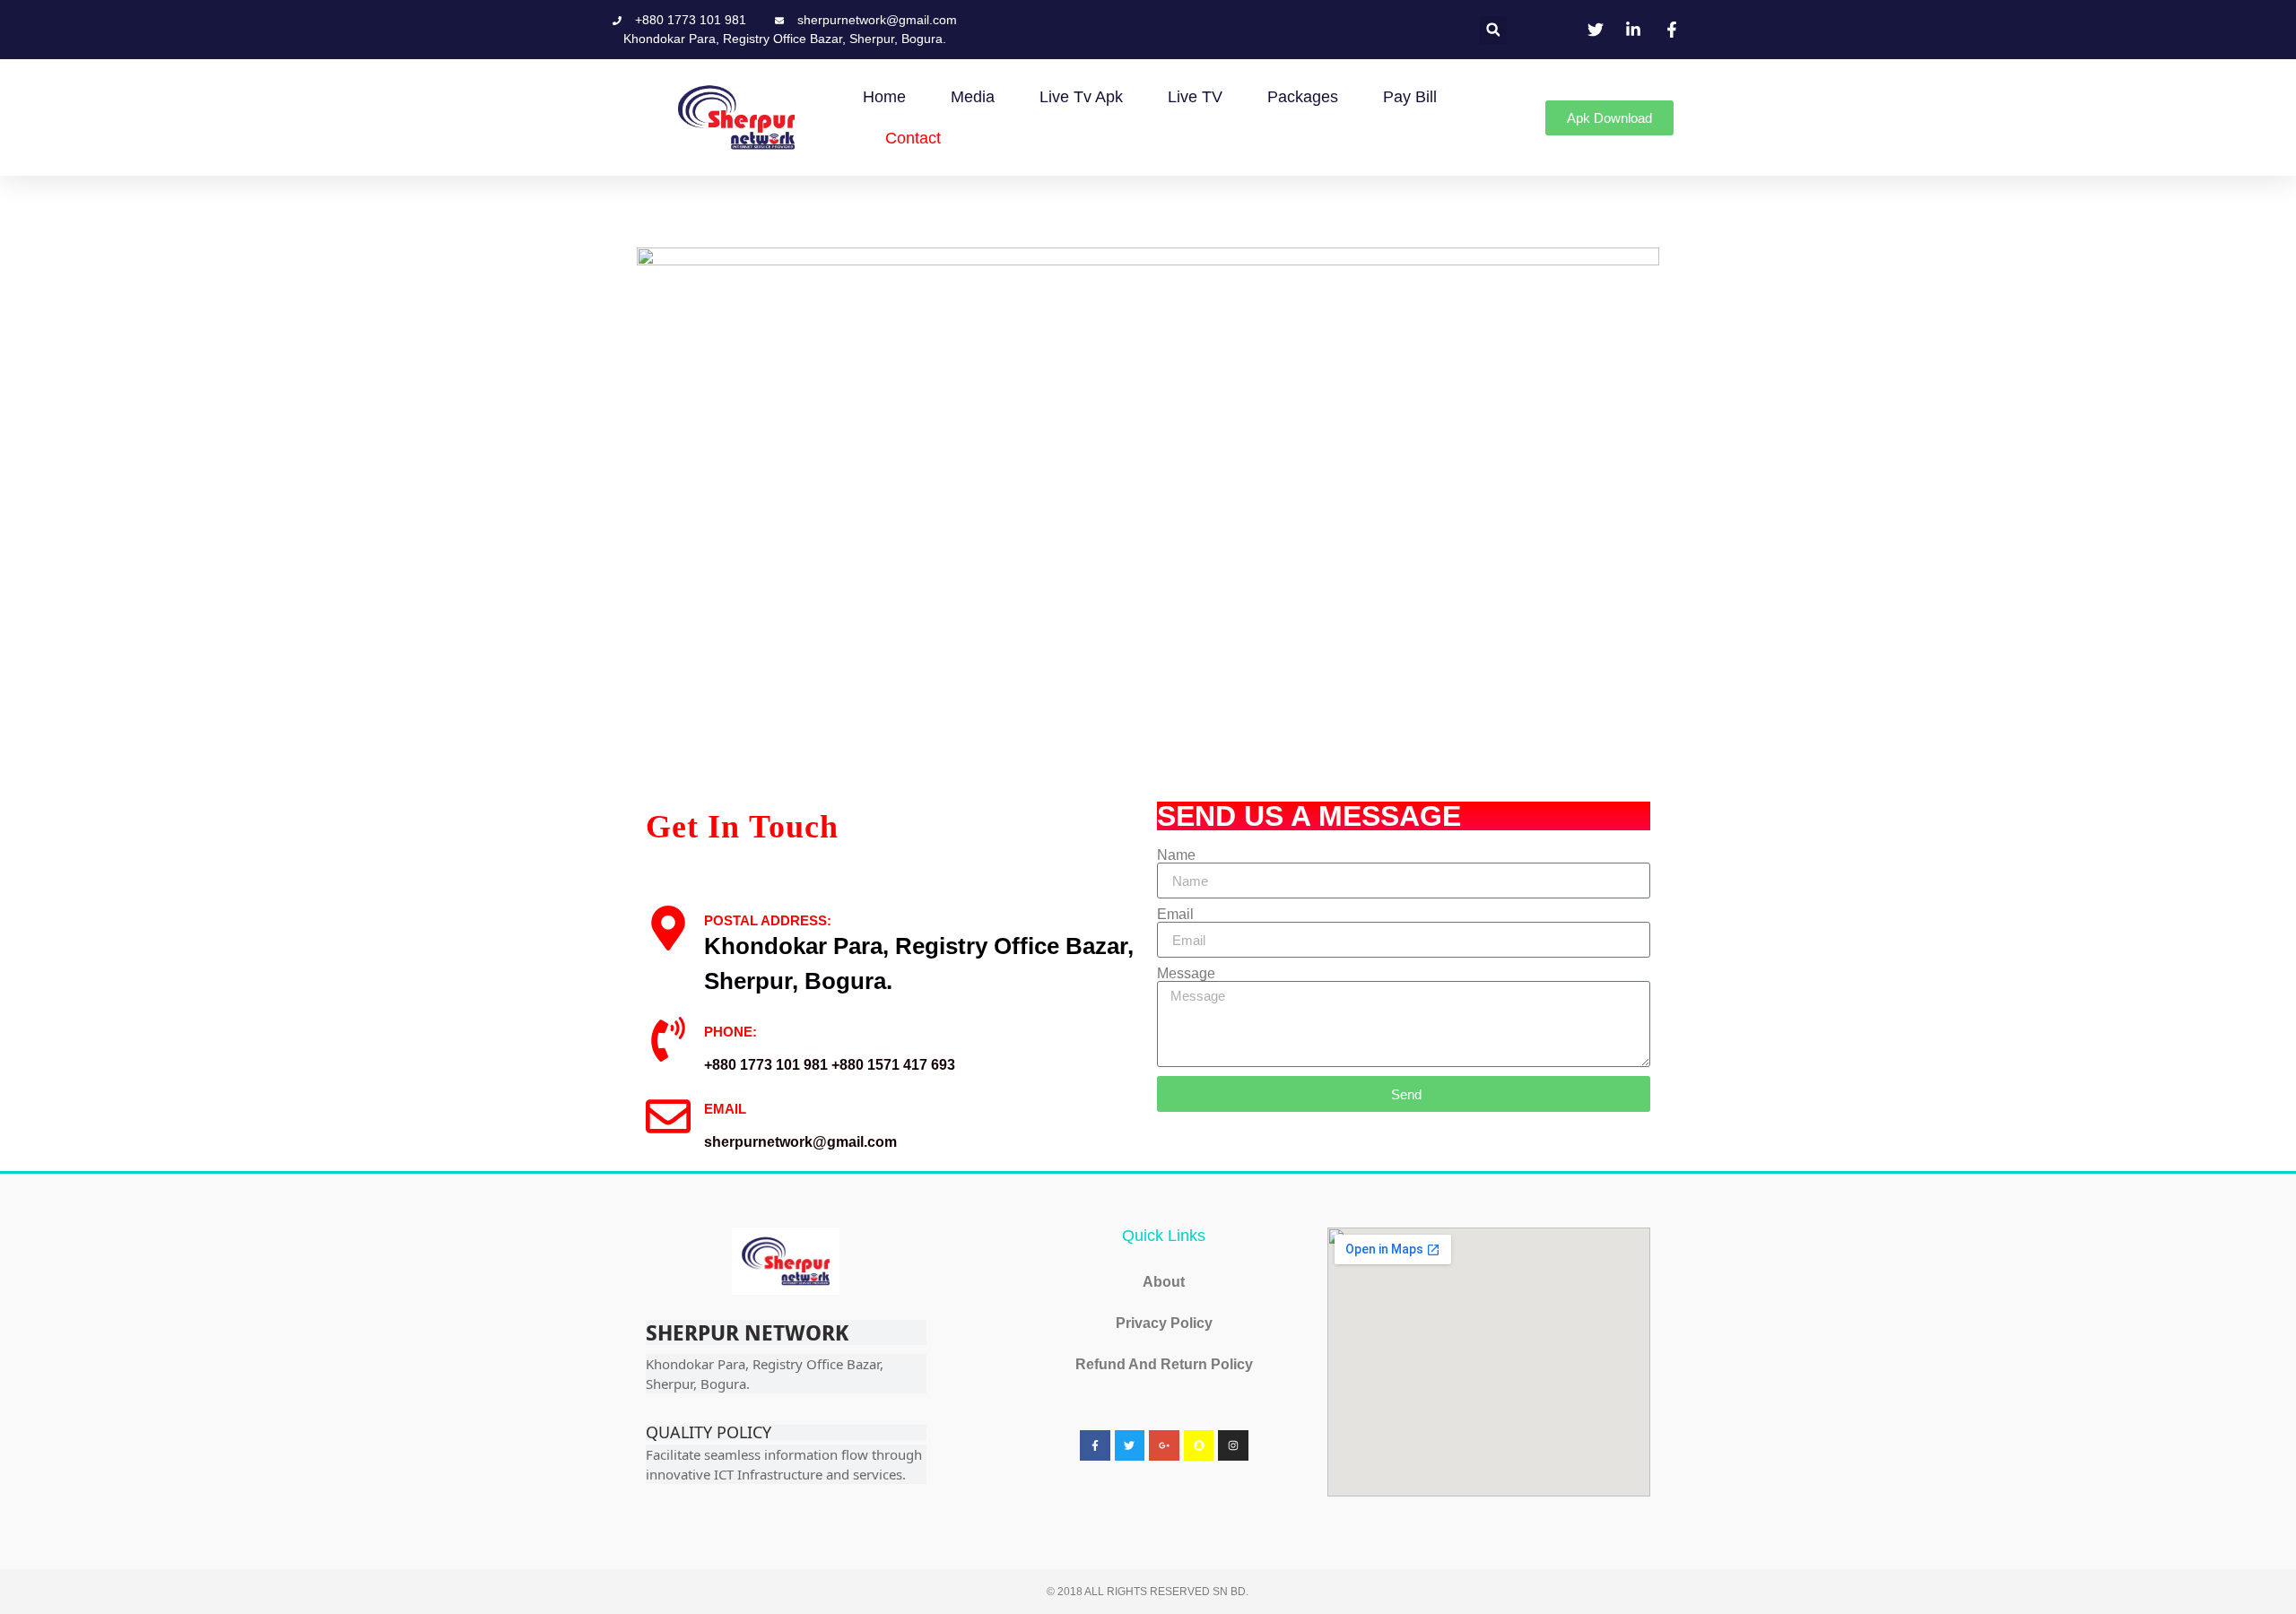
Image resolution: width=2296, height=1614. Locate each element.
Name (1176, 855)
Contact (913, 138)
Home (884, 97)
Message (1186, 974)
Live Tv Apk (1081, 97)
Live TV (1195, 97)
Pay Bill (1410, 97)
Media (973, 97)
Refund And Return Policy (1164, 1364)
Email (1175, 915)
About (1164, 1282)
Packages (1303, 97)
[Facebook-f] (1095, 1445)
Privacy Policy (1164, 1323)
